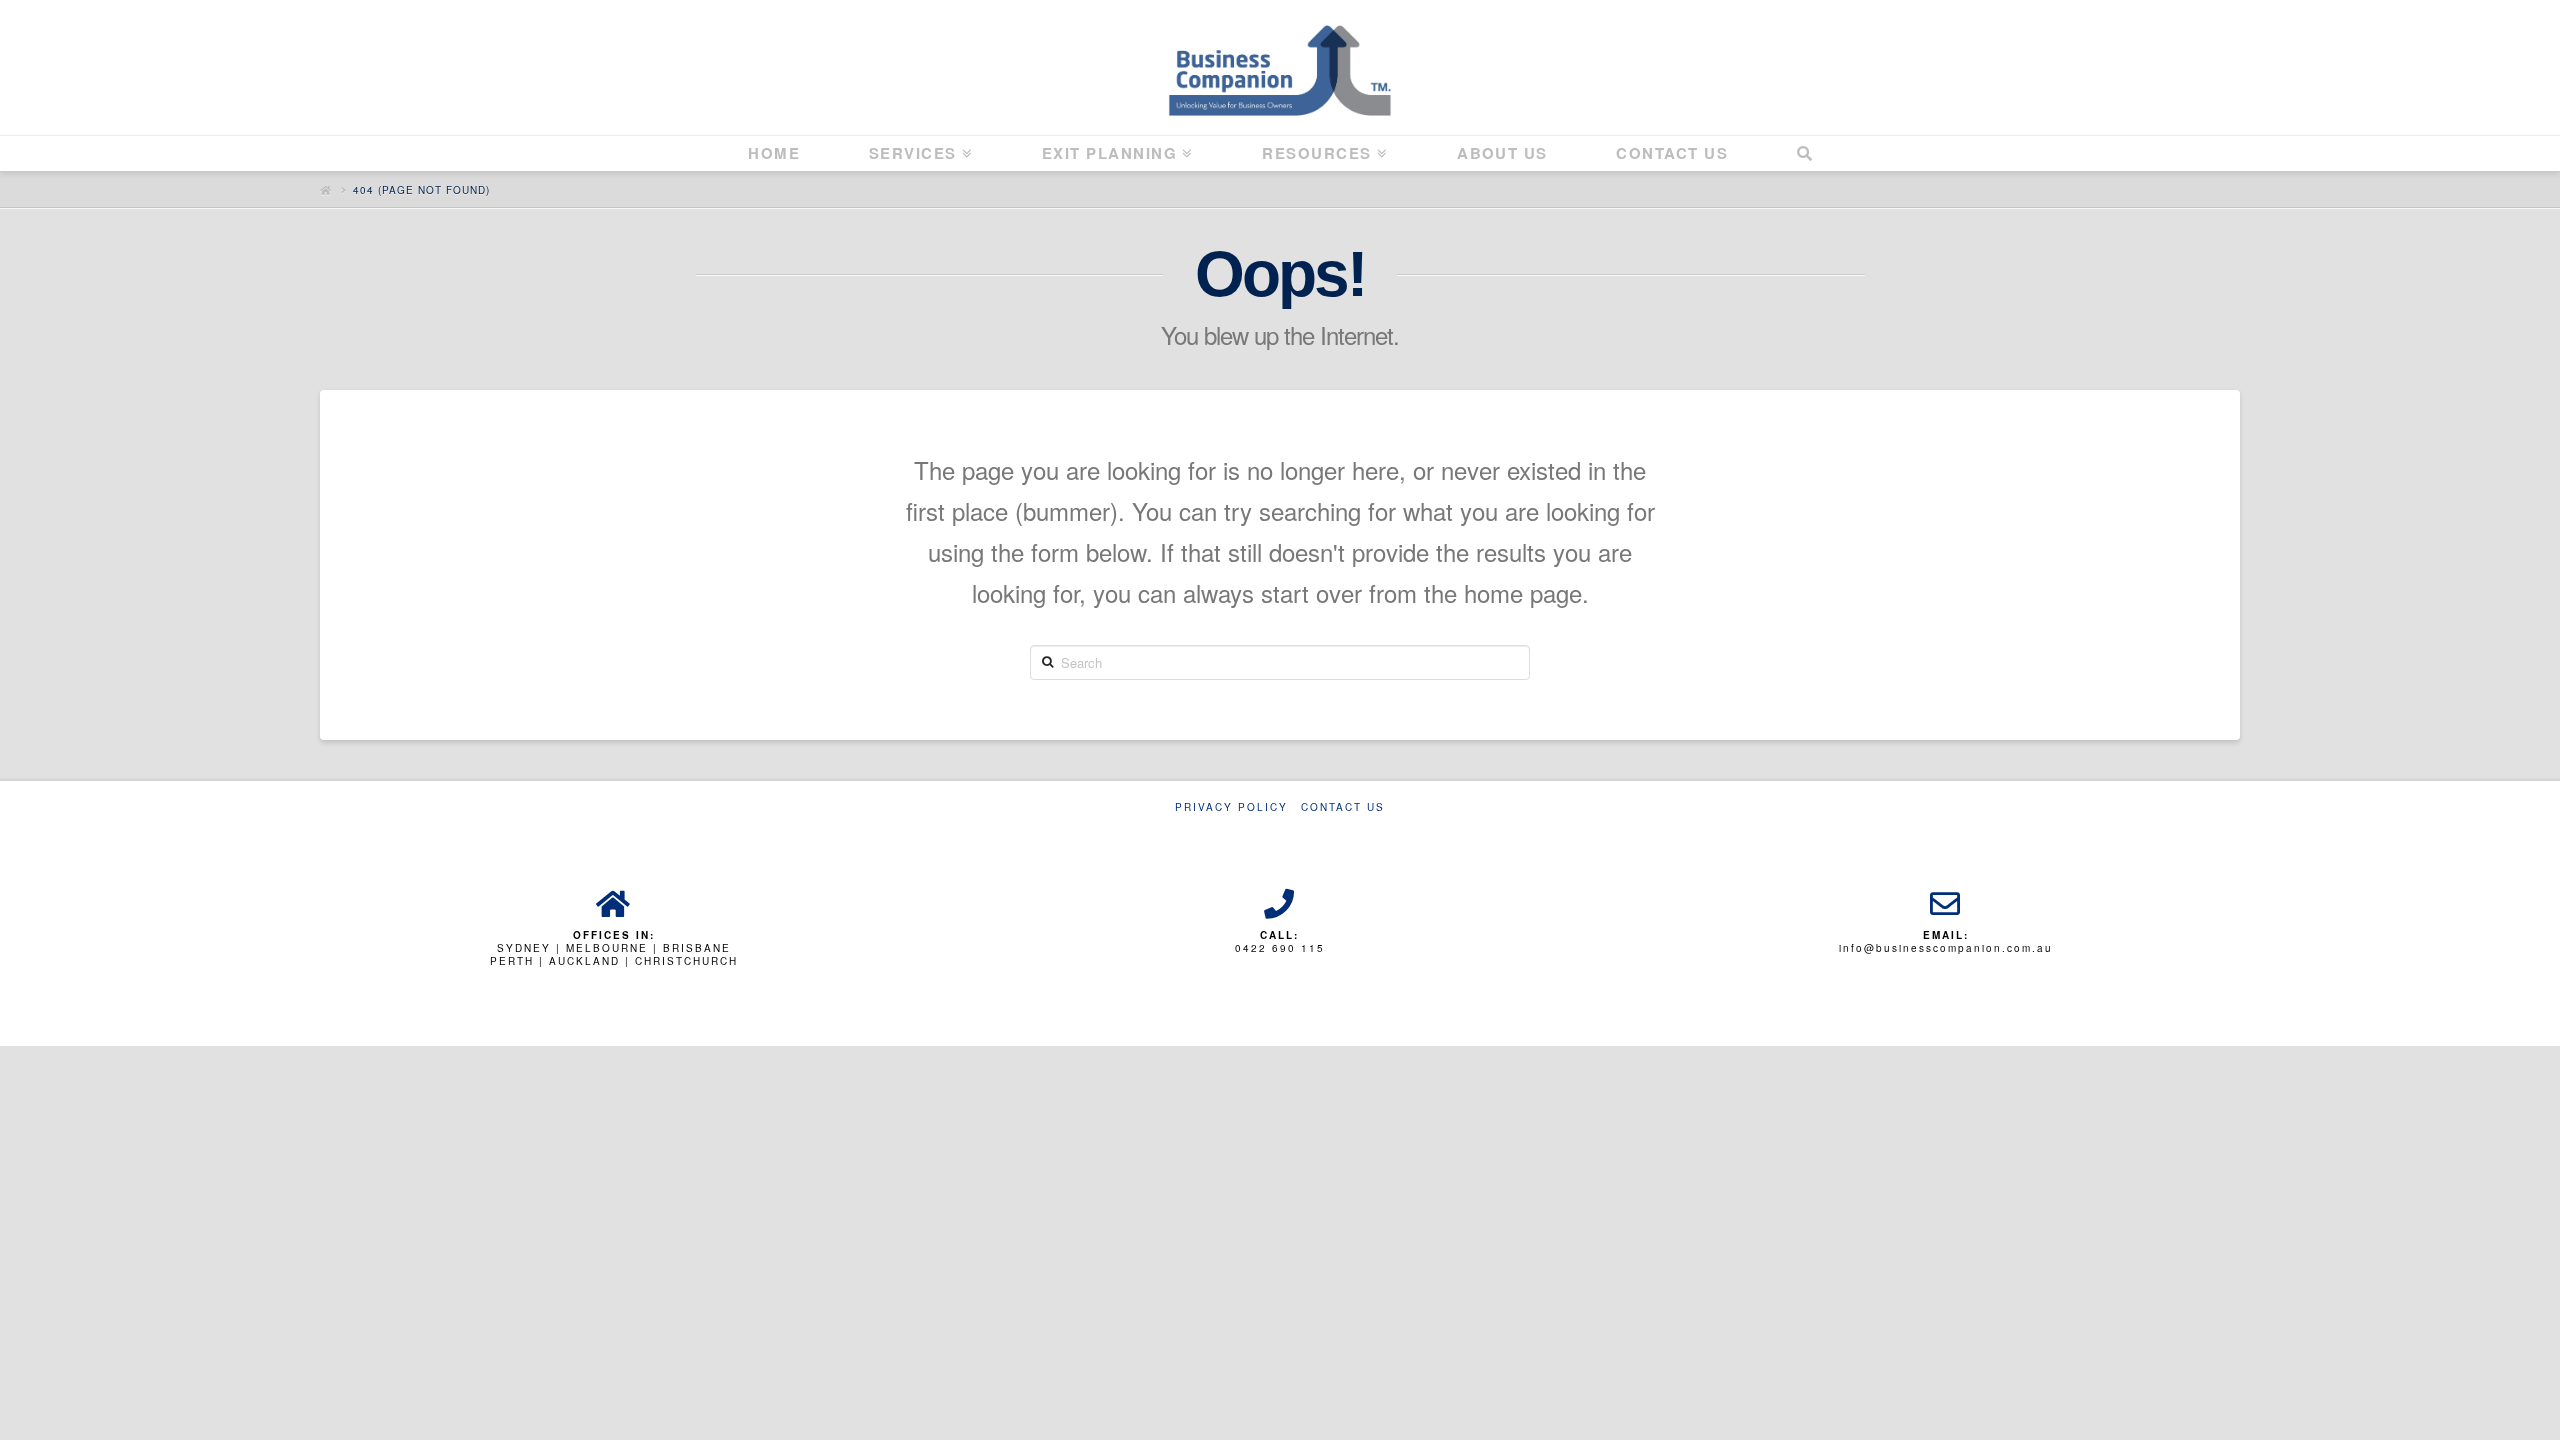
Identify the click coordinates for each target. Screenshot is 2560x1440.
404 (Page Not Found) (421, 190)
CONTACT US (1343, 807)
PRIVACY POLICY (1231, 807)
